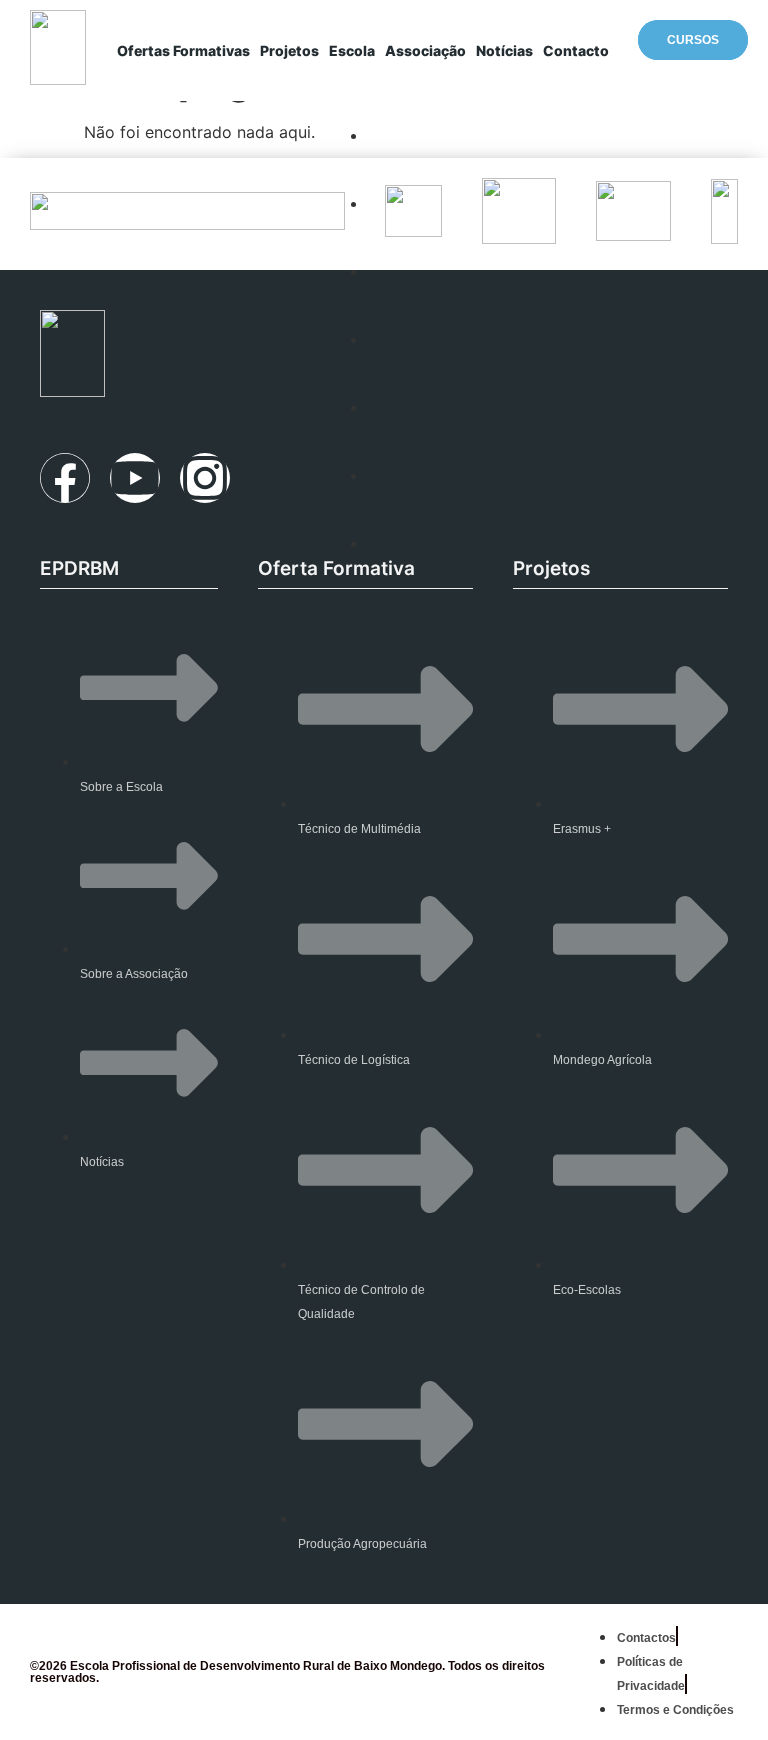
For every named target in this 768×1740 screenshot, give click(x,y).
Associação (425, 50)
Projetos (289, 50)
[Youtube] (135, 478)
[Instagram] (205, 478)
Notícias (504, 50)
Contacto (576, 50)
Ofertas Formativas (183, 50)
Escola (352, 50)
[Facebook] (65, 478)
